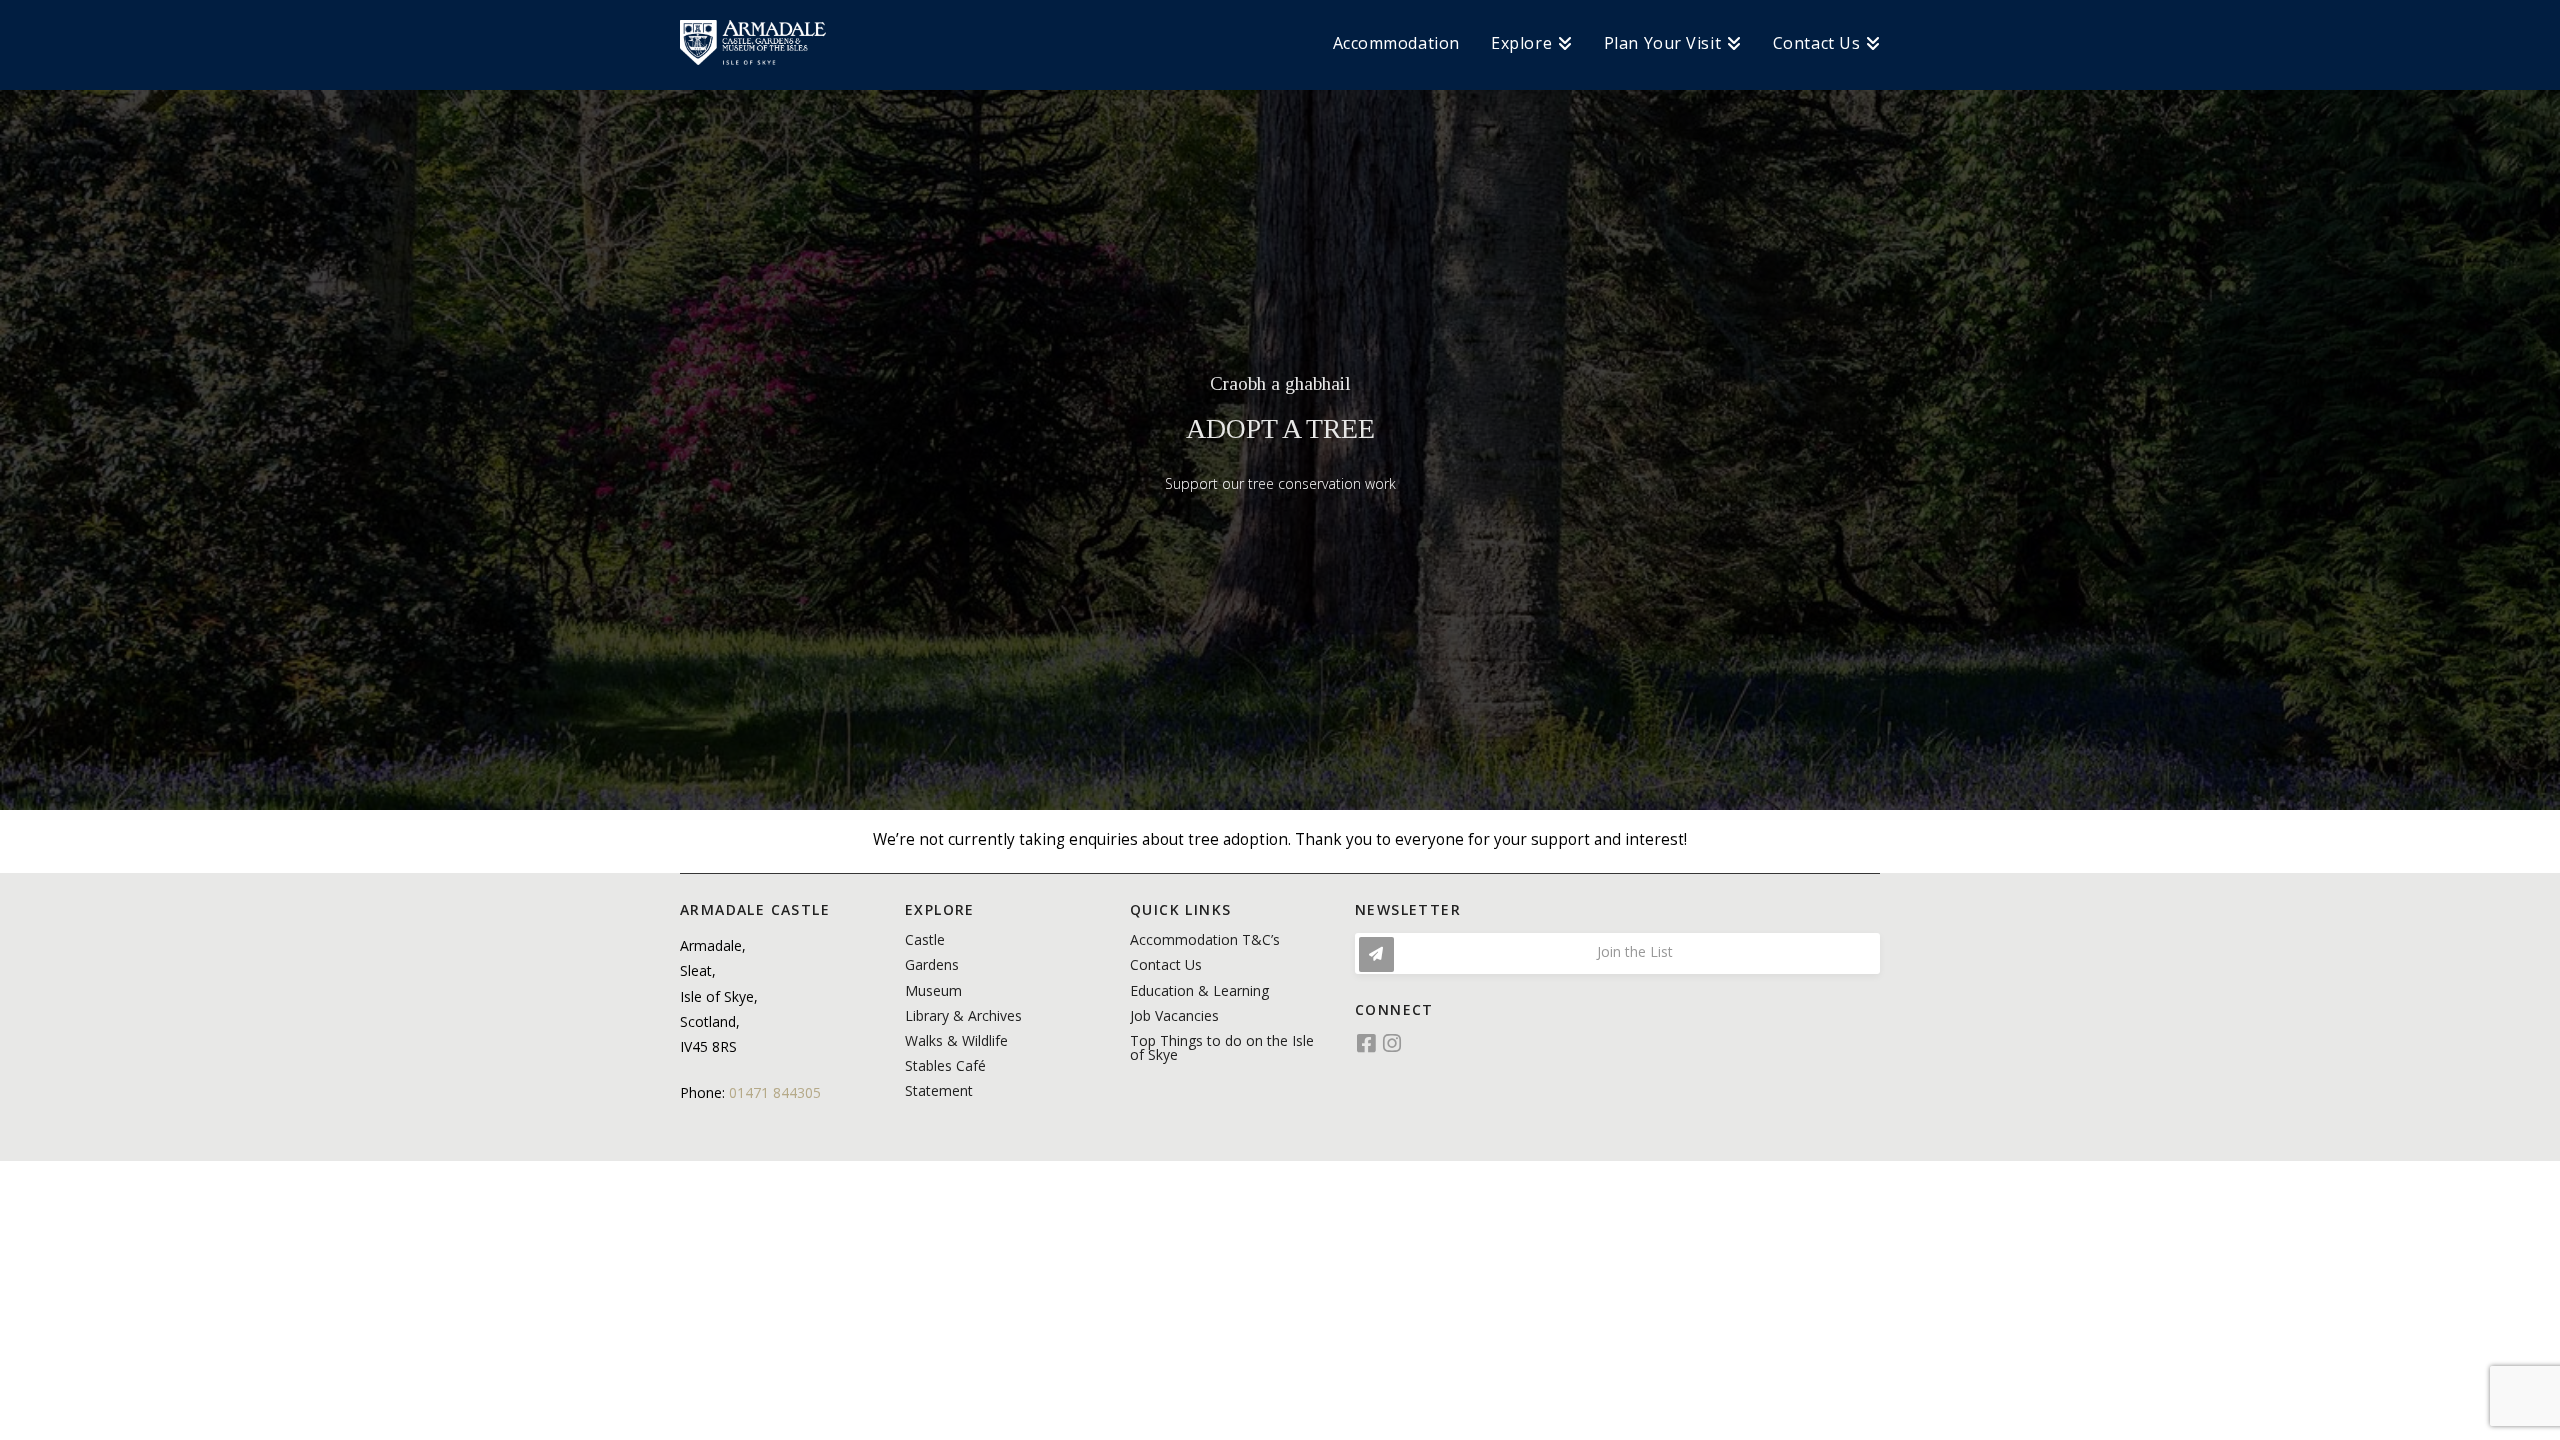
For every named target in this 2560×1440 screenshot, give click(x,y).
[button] (1617, 953)
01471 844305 (775, 1092)
